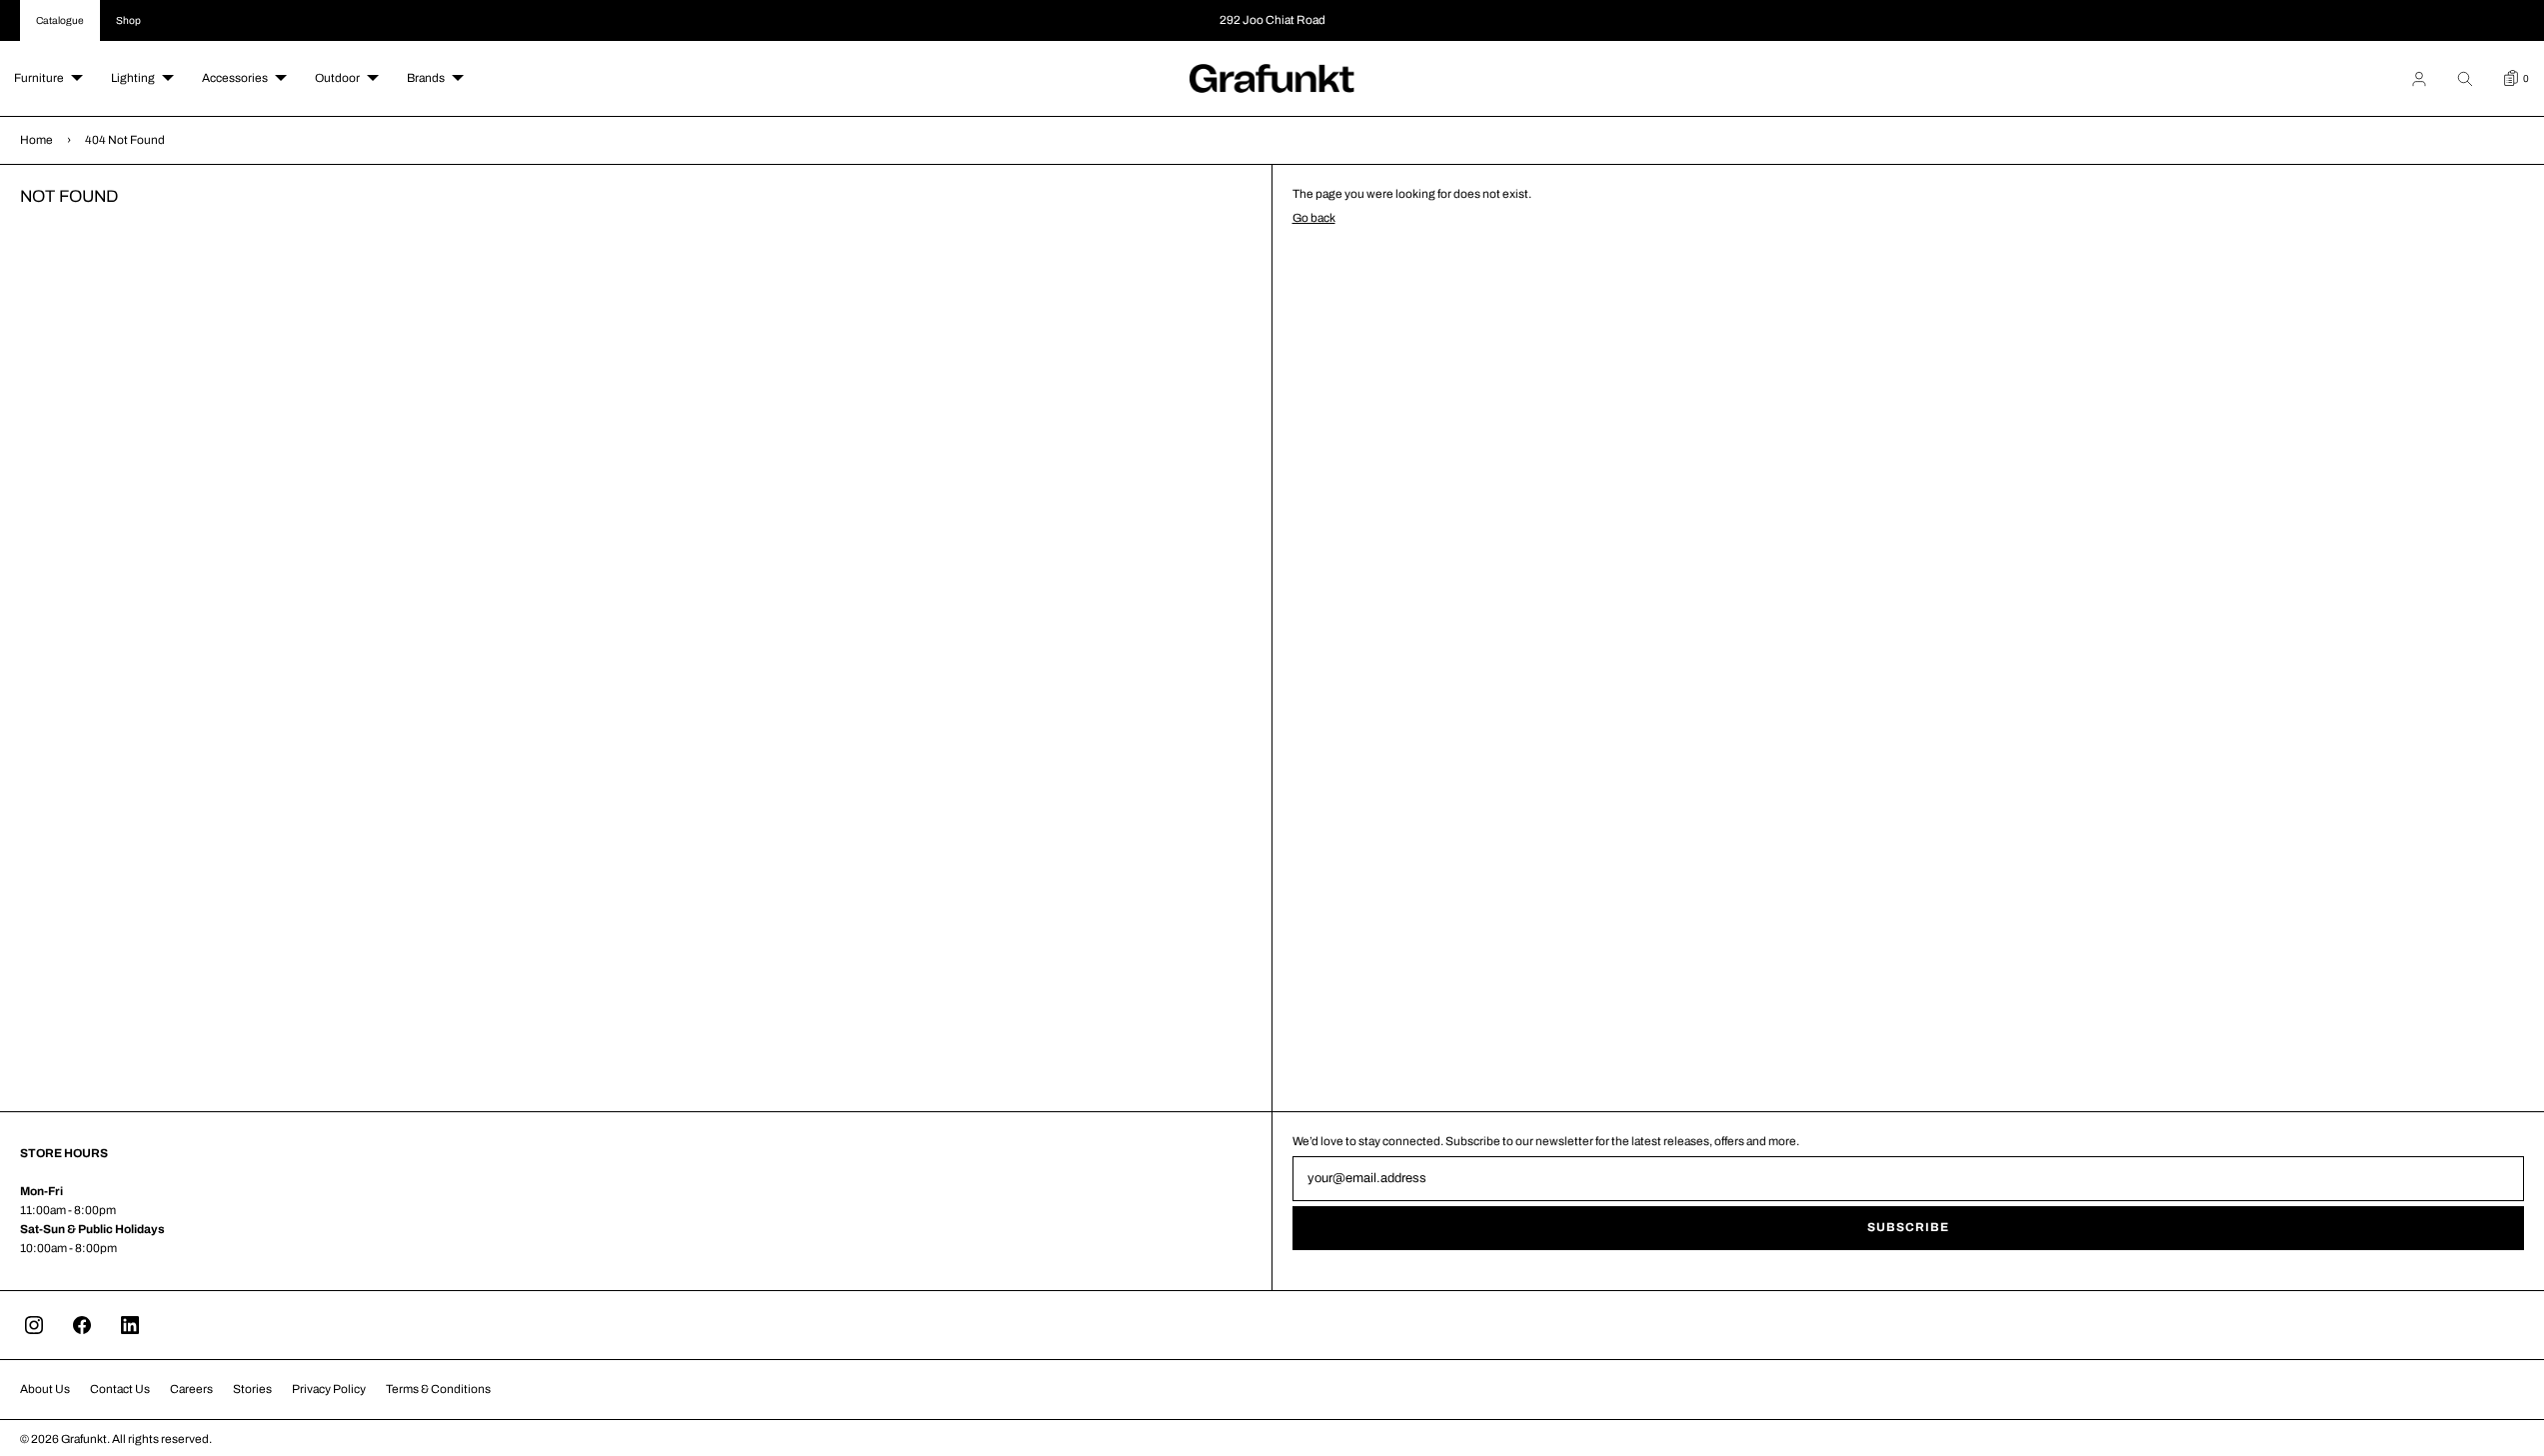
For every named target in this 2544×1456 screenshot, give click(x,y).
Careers (191, 1389)
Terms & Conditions (438, 1389)
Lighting (133, 78)
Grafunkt (84, 1439)
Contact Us (120, 1389)
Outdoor (337, 78)
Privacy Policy (329, 1389)
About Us (45, 1389)
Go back (1314, 218)
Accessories (235, 78)
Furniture (39, 78)
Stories (252, 1389)
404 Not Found (125, 140)
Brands (426, 78)
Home (36, 140)
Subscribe (1908, 1227)
